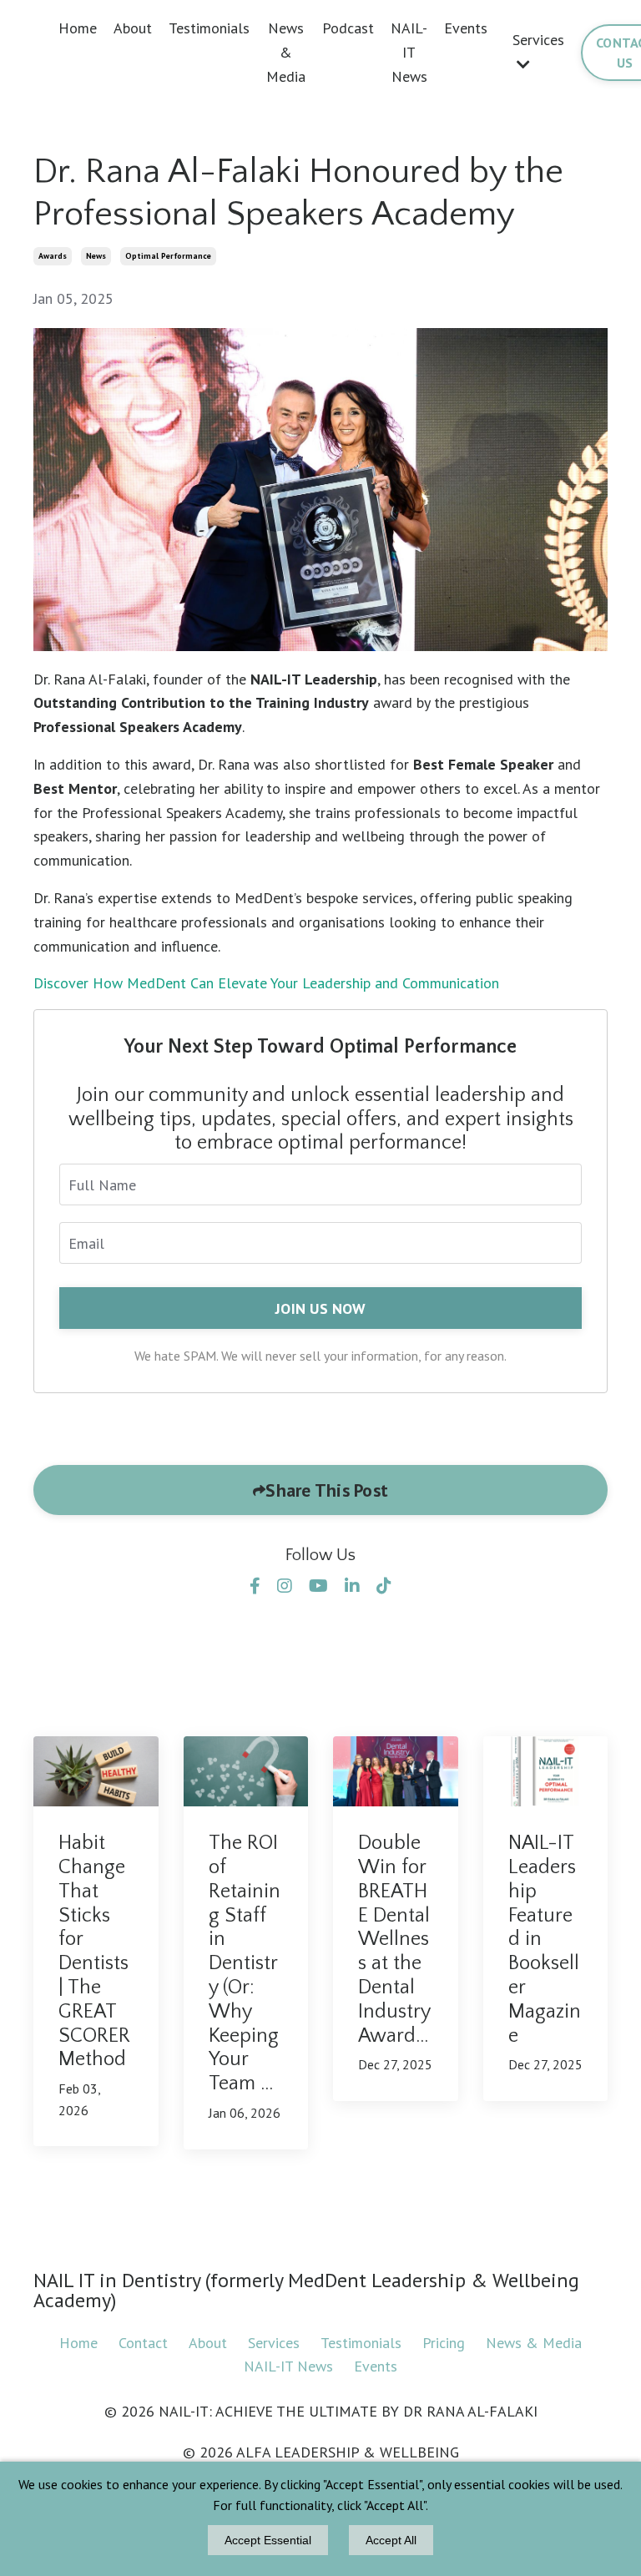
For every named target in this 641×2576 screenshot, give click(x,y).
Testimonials (209, 28)
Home (78, 28)
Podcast (348, 28)
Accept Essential (268, 2540)
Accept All (391, 2540)
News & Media (286, 52)
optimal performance (168, 256)
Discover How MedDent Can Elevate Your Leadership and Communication (266, 983)
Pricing (446, 2343)
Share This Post (327, 1490)
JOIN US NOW (320, 1308)
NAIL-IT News (409, 52)
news (96, 256)
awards (53, 256)
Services (274, 2343)
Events (466, 28)
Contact (143, 2343)
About (133, 28)
